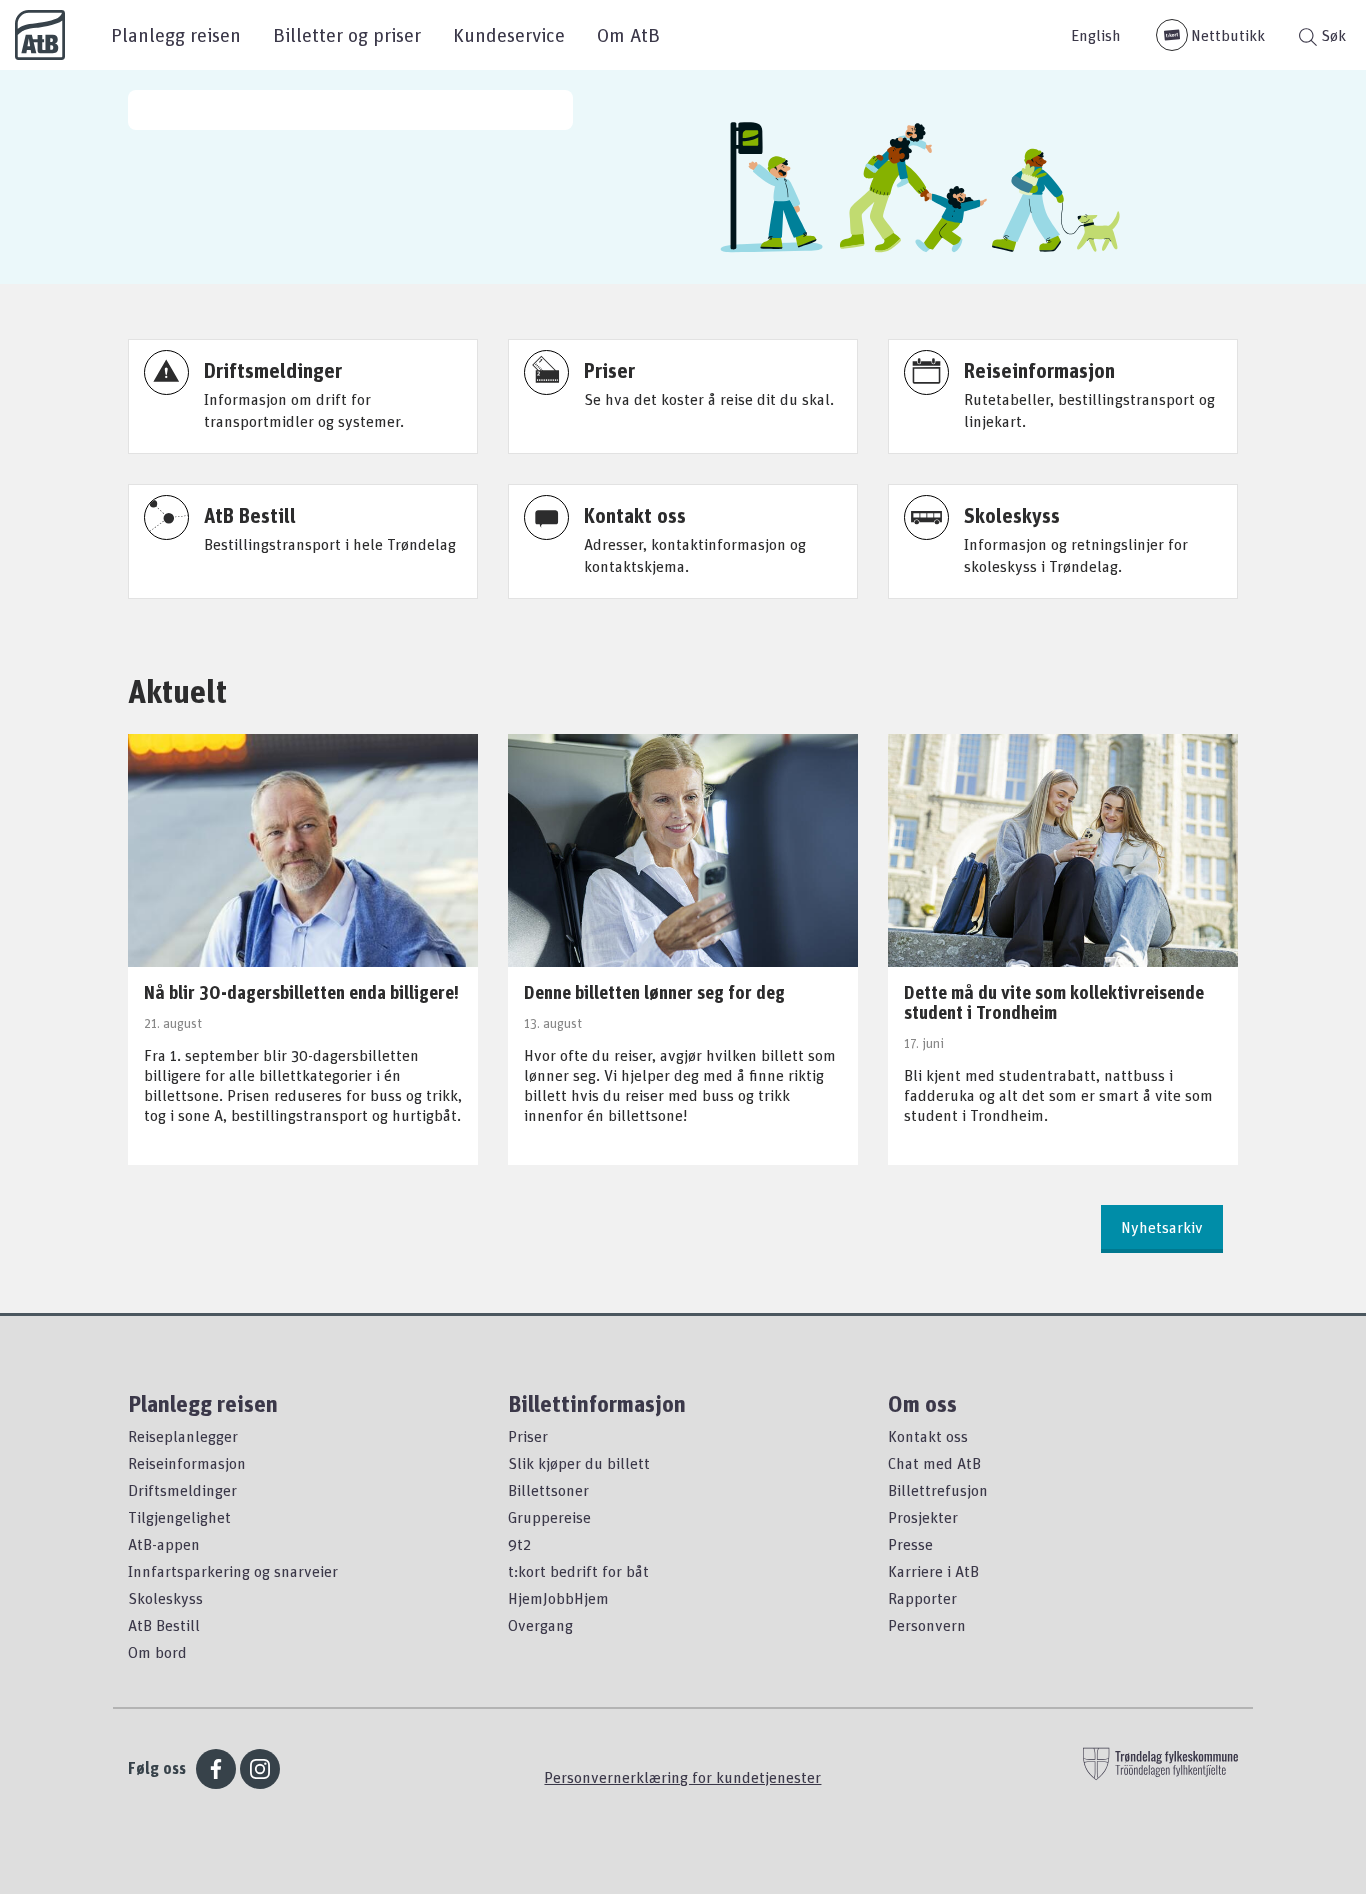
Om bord (157, 1652)
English (1096, 35)
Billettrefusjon (938, 1490)
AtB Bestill (164, 1625)
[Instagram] (260, 1769)
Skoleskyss (165, 1598)
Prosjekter (923, 1517)
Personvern (927, 1625)
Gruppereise (549, 1517)
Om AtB (628, 34)
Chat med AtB (934, 1463)
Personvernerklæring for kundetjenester (682, 1777)
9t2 (519, 1544)
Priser (528, 1436)
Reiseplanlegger (183, 1436)
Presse (910, 1544)
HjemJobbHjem (558, 1598)
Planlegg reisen (176, 34)
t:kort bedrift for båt (578, 1571)
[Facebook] (216, 1769)
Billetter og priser (347, 34)
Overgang (540, 1625)
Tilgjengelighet (179, 1517)
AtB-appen (164, 1544)
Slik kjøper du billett (579, 1463)
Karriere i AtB (933, 1571)
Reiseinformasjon (187, 1463)
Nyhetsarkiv (1162, 1227)
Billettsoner (548, 1490)
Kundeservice (509, 34)
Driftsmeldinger (182, 1490)
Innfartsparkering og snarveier (233, 1571)
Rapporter (922, 1598)
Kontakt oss (928, 1436)
